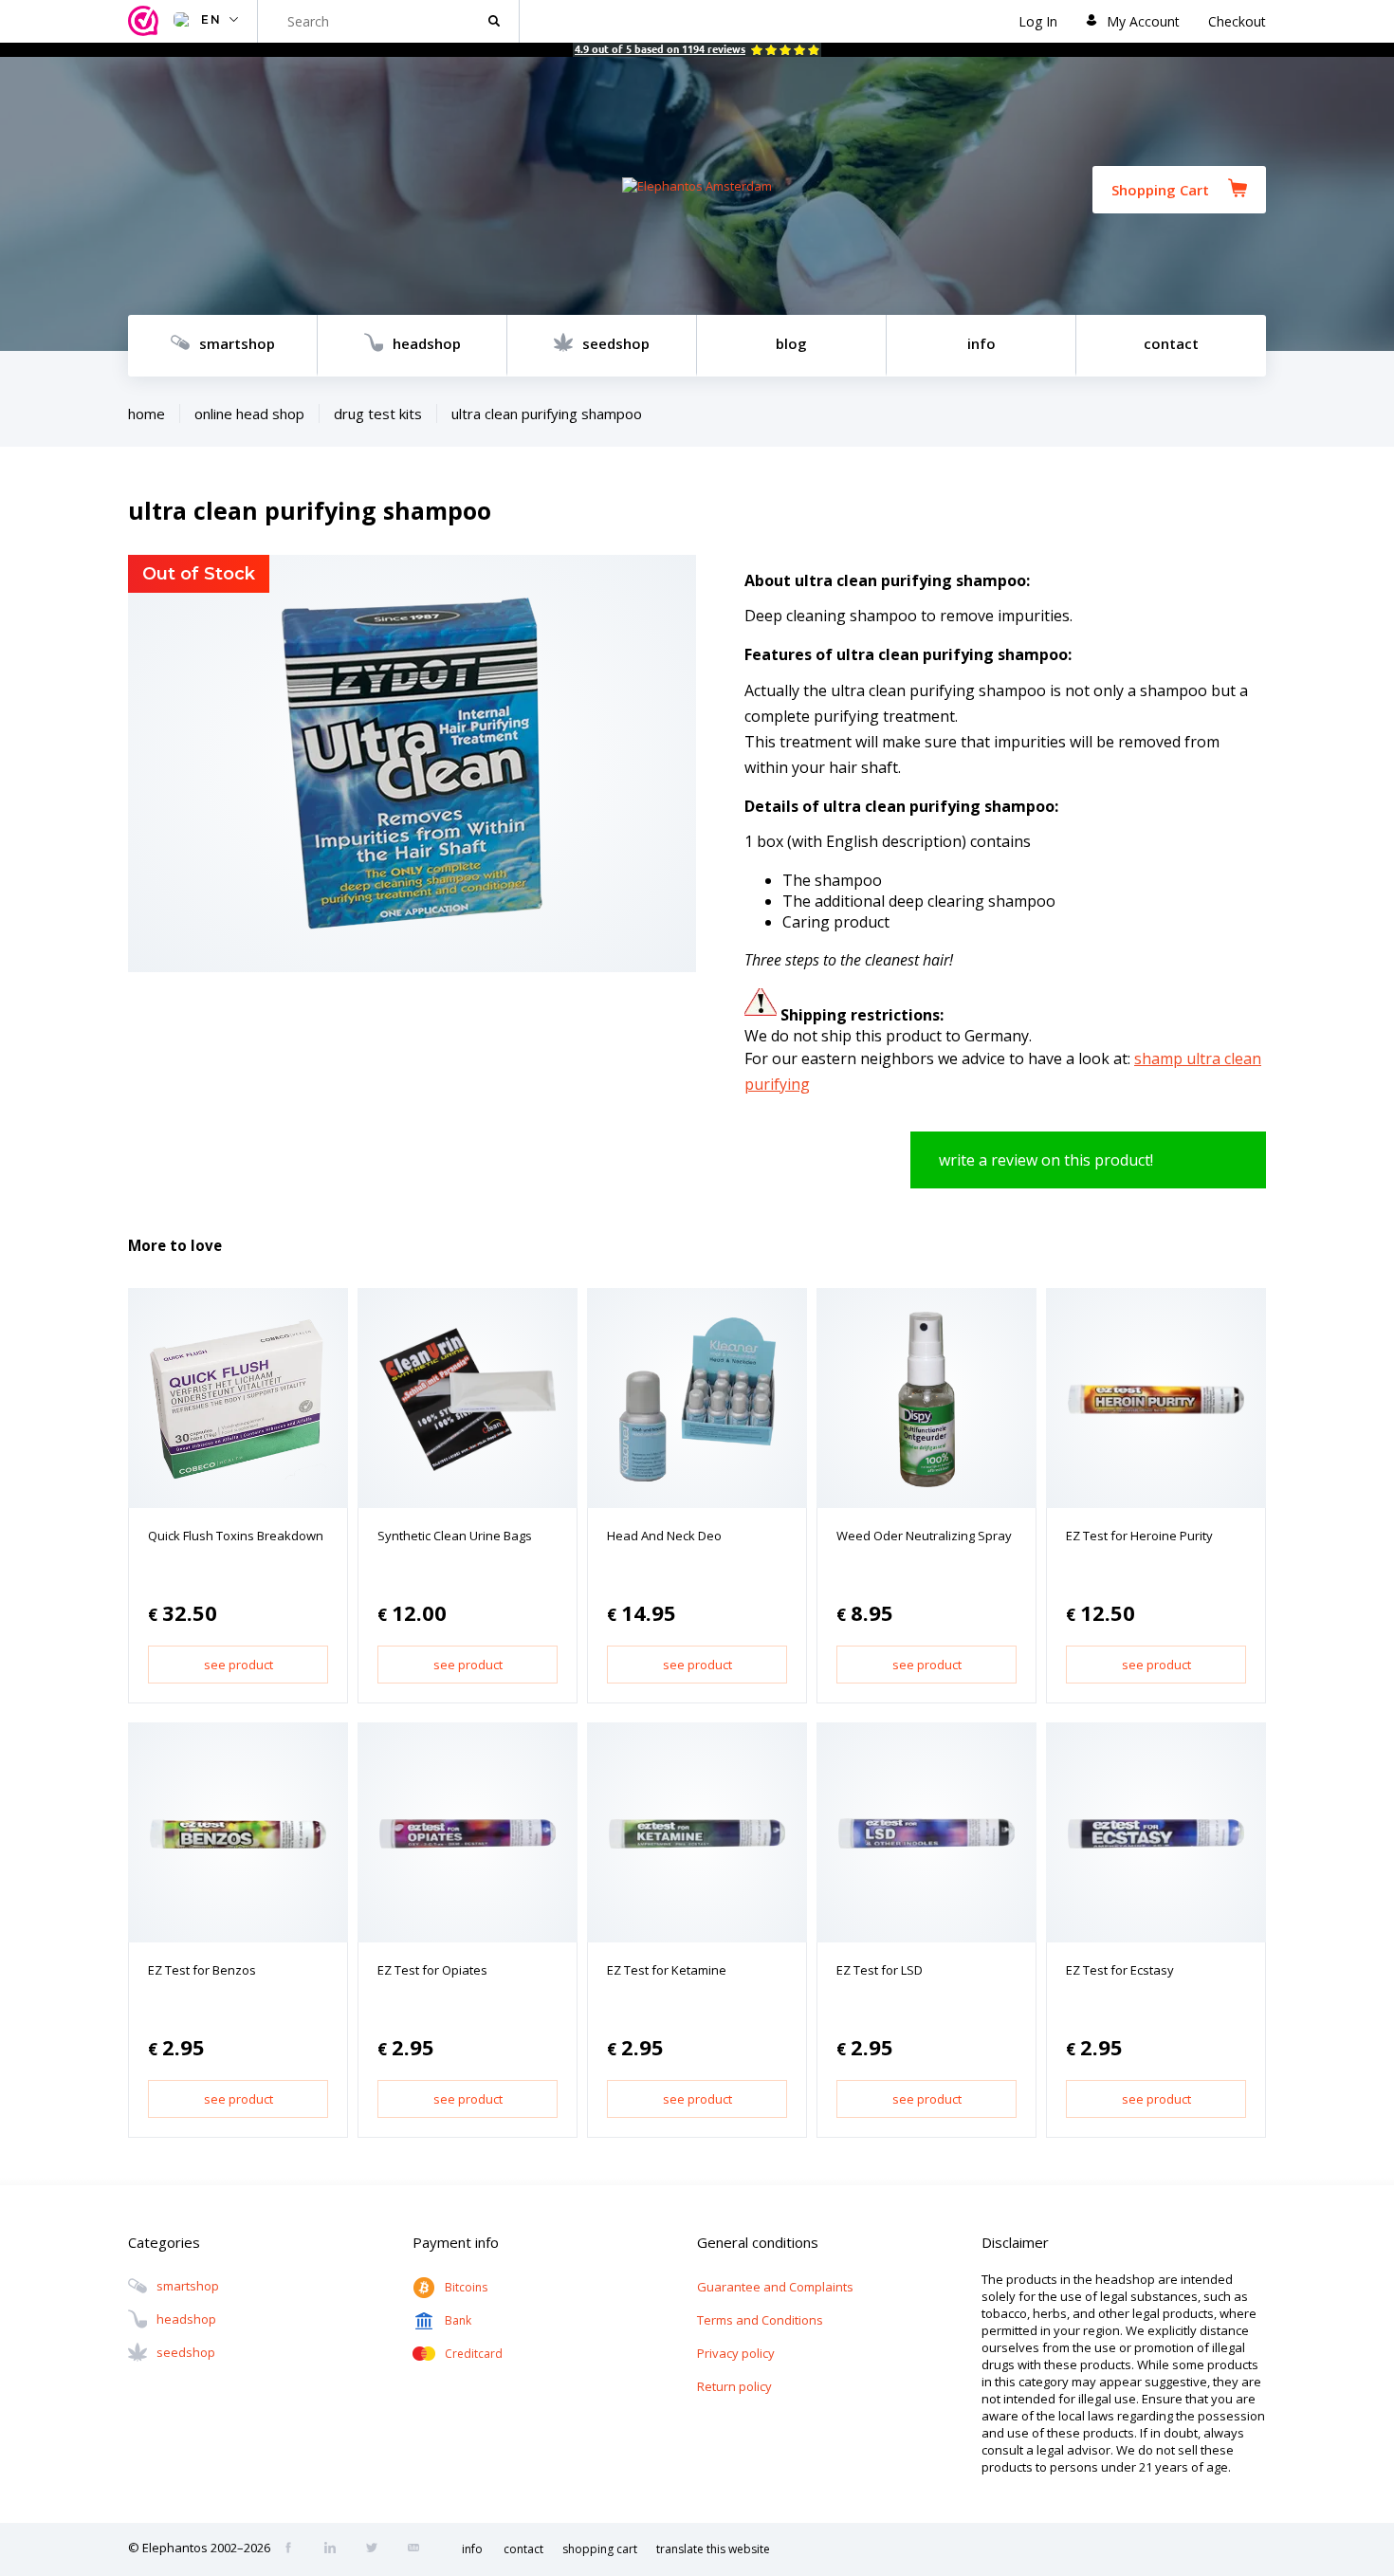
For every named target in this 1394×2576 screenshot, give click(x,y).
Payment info (456, 2242)
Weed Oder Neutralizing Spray (924, 1536)
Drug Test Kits (378, 414)
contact (1171, 343)
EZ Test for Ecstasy (1120, 1970)
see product (238, 1665)
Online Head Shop (249, 414)
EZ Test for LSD (880, 1970)
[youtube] (419, 2549)
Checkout (1237, 21)
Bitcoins (466, 2287)
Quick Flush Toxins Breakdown (236, 1536)
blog (791, 343)
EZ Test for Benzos (202, 1970)
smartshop (237, 343)
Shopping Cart (1160, 190)
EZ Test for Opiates (432, 1970)
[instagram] (336, 2549)
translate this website (713, 2549)
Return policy (734, 2386)
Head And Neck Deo (664, 1536)
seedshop (616, 343)
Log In (1038, 21)
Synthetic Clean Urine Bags (455, 1536)
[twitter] (377, 2549)
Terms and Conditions (760, 2320)
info (981, 343)
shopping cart (600, 2549)
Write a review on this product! (1046, 1160)
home (147, 414)
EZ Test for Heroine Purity (1139, 1536)
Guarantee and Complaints (775, 2287)
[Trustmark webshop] (146, 21)
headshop (427, 343)
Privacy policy (736, 2353)
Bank (458, 2320)
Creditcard (474, 2354)
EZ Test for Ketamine (667, 1970)
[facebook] (294, 2549)
